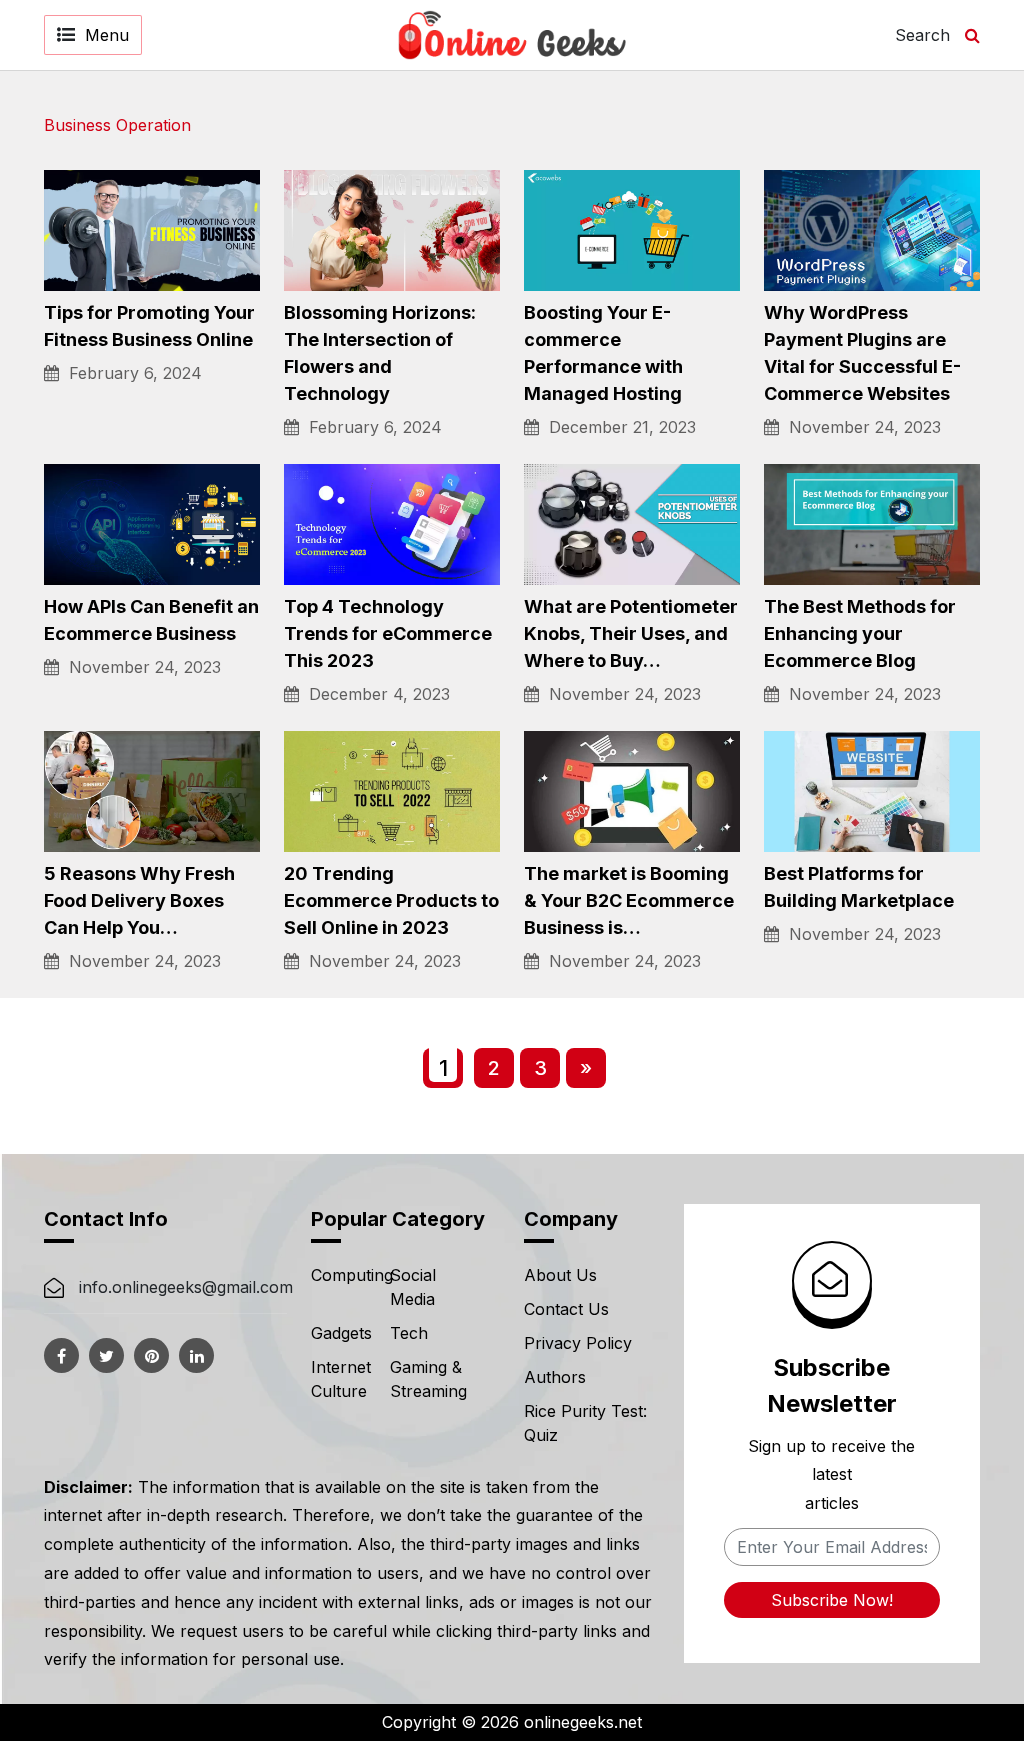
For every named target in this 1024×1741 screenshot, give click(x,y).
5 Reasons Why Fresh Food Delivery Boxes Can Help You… (139, 900)
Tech (409, 1333)
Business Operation (117, 125)
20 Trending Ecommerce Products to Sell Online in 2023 (391, 900)
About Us (560, 1275)
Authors (555, 1377)
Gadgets (341, 1333)
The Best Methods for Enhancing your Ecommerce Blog (860, 633)
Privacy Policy (578, 1343)
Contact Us (566, 1309)
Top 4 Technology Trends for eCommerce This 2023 (388, 633)
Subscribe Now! (832, 1600)
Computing (352, 1275)
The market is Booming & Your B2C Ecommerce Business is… (629, 900)
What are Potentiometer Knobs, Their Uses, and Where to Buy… (631, 633)
